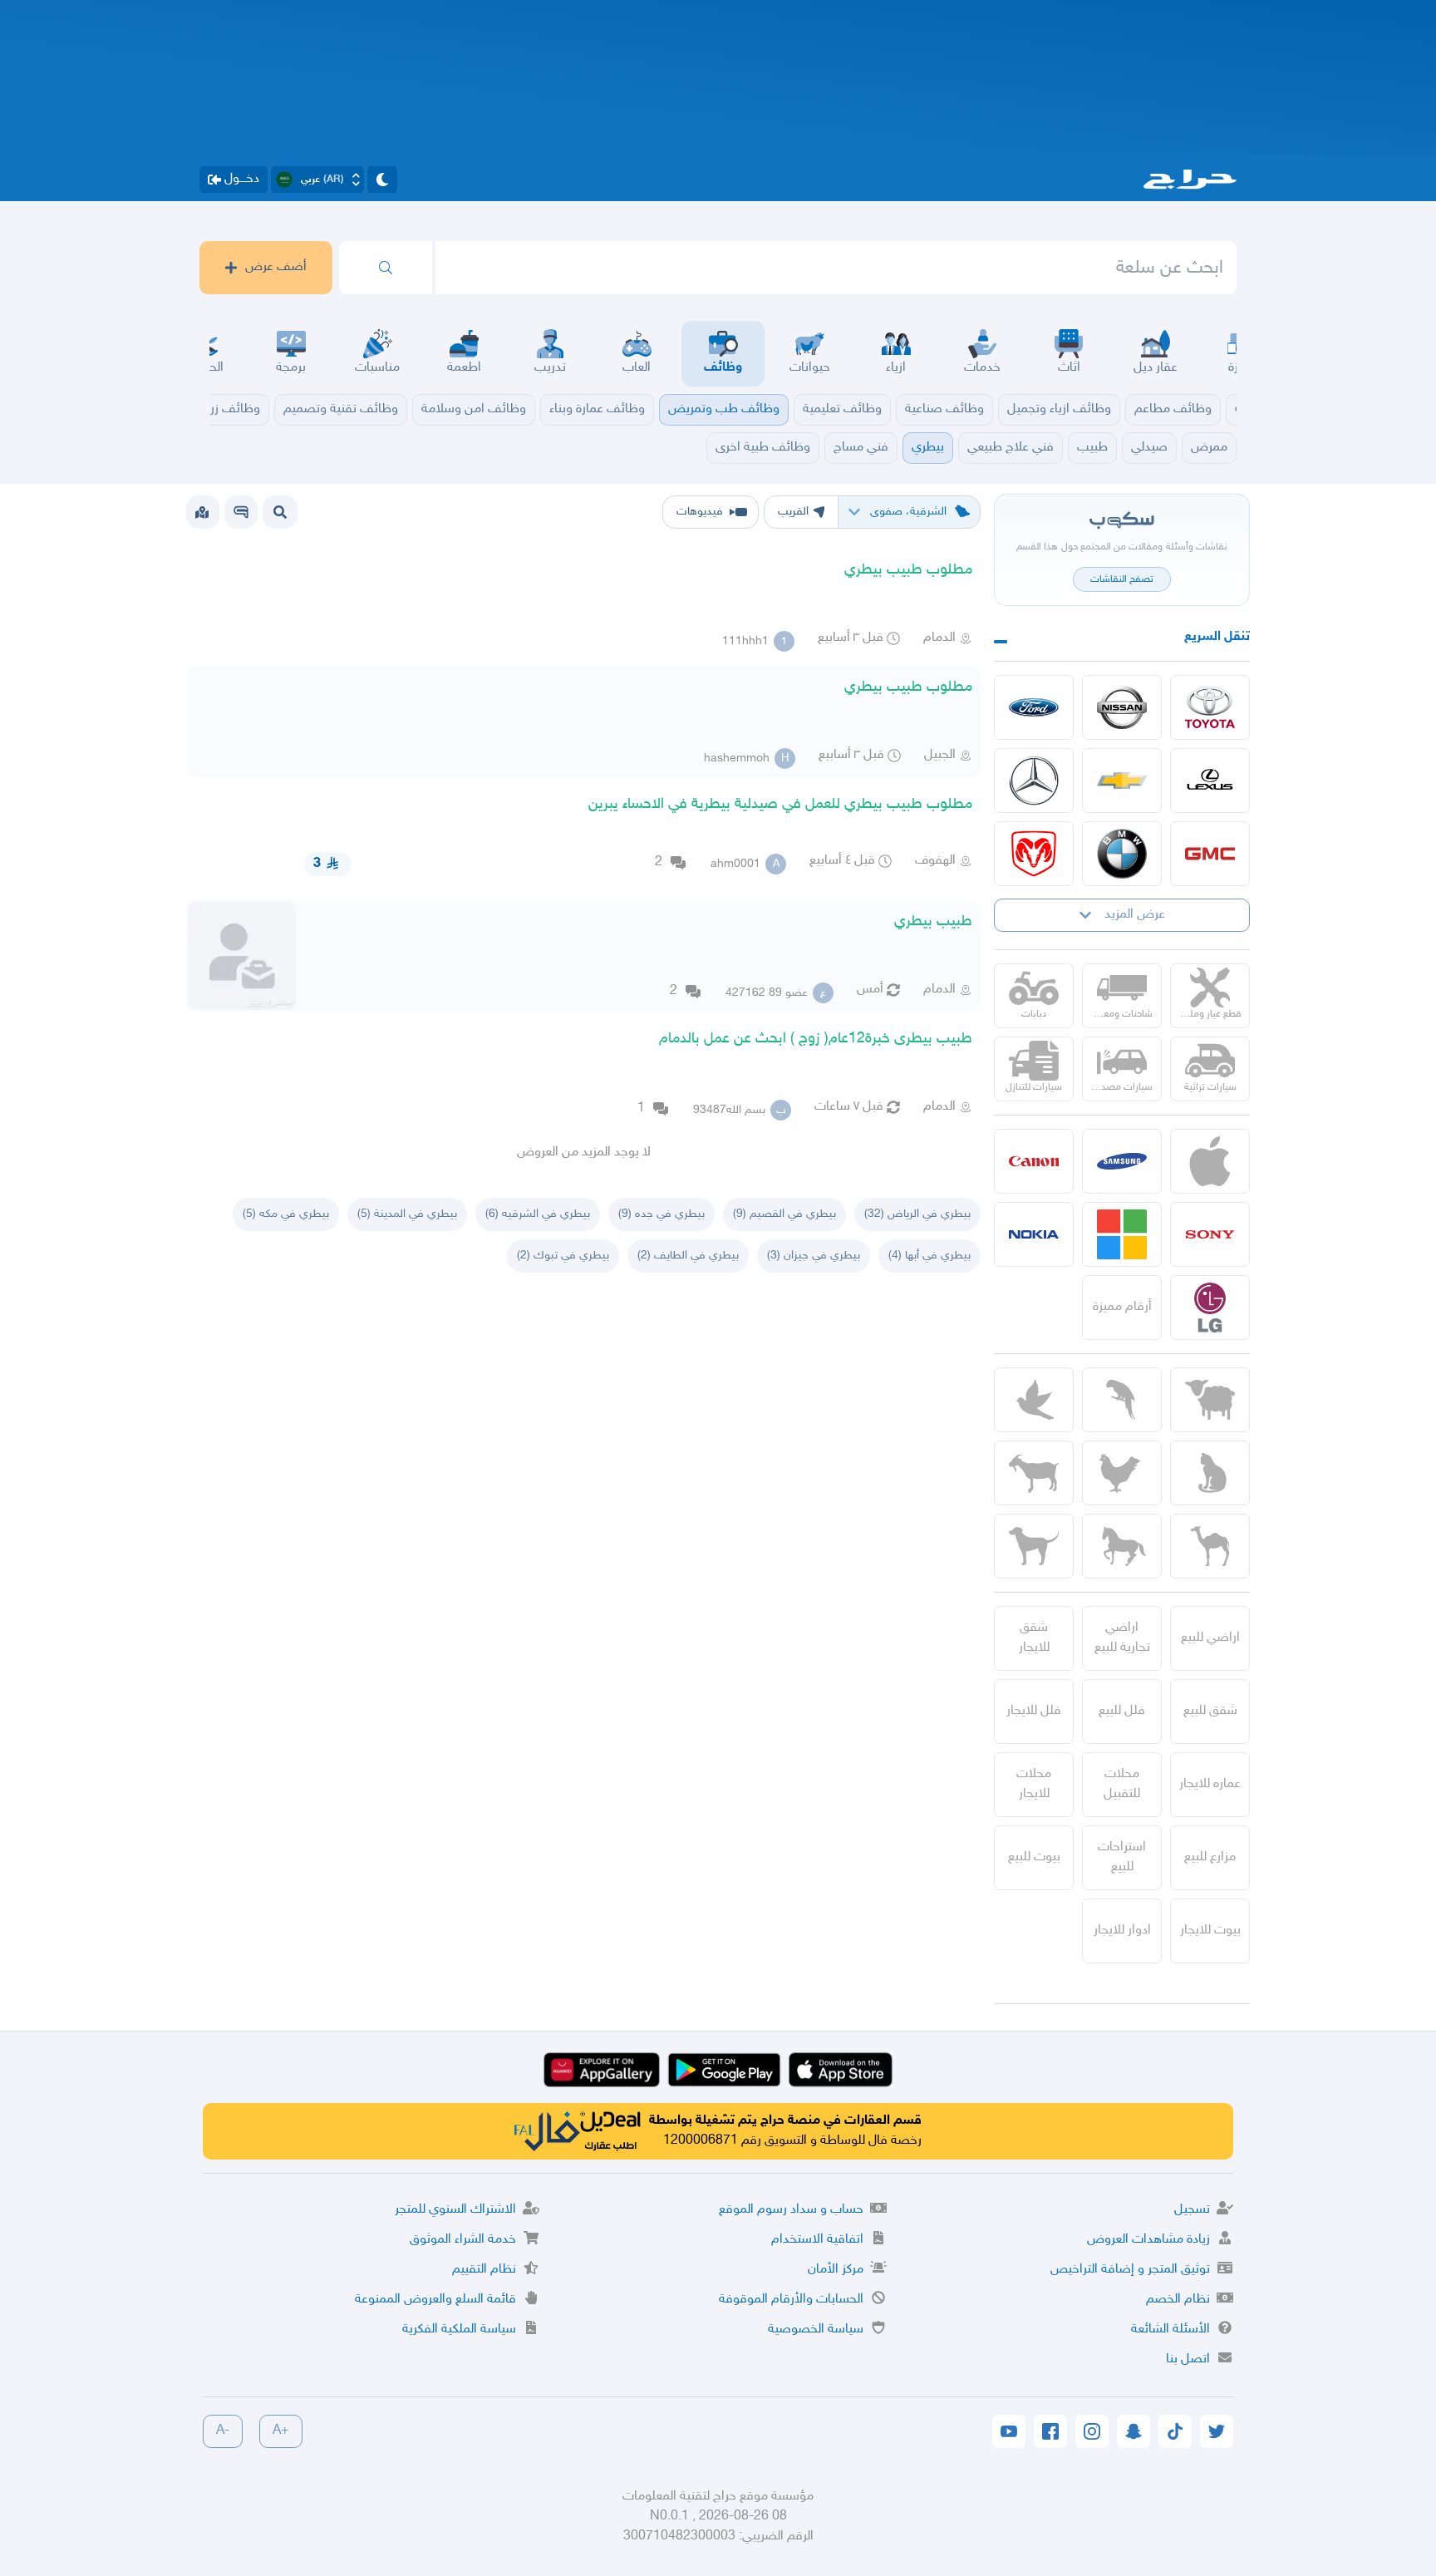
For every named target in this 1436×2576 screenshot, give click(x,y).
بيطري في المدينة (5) (407, 1214)
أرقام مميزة (1122, 1307)
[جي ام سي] (1210, 854)
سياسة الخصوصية (816, 2330)
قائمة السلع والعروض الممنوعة (435, 2300)
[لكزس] (1210, 781)
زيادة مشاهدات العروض (1148, 2240)
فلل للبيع (1122, 1711)
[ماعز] (1034, 1473)
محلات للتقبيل (1122, 1784)
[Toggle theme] (382, 180)
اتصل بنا (1188, 2359)
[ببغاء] (1122, 1400)
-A (223, 2431)
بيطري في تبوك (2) (563, 1256)
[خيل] (1122, 1546)
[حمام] (1034, 1400)
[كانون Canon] (1034, 1161)
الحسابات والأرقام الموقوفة (791, 2300)
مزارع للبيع (1210, 1857)
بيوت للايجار (1210, 1931)
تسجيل (1192, 2210)
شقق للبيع (1210, 1711)
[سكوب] (241, 512)
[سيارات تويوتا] (1210, 707)
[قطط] (1210, 1473)
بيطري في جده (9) (661, 1214)
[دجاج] (1122, 1473)
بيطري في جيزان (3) (814, 1256)
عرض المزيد (1135, 915)
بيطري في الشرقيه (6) (538, 1214)
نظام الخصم (1178, 2300)
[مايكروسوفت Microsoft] (1122, 1234)
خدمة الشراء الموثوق (463, 2240)
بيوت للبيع (1034, 1857)
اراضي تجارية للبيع (1122, 1638)
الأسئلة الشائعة (1170, 2330)
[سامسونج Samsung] (1122, 1161)
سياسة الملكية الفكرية (459, 2330)
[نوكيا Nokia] (1034, 1234)
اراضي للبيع (1210, 1638)
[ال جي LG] (1210, 1308)
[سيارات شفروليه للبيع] (1122, 781)
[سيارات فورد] (1034, 707)
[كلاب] (1034, 1546)
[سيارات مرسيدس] (1034, 781)
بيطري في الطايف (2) (688, 1256)
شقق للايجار (1034, 1638)
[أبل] (1210, 1546)
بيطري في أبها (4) (929, 1256)
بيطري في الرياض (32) (917, 1214)
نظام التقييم (484, 2270)
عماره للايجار (1210, 1784)
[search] (386, 268)
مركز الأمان (836, 2270)
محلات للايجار (1034, 1784)
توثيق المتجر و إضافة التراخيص (1130, 2270)
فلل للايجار (1034, 1711)
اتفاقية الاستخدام (817, 2240)
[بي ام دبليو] (1122, 854)
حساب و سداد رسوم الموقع (791, 2210)
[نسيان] (1122, 707)
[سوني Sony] (1210, 1234)
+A (281, 2431)
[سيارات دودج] (1034, 854)
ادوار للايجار (1122, 1931)
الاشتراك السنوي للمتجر (455, 2210)
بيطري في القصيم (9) (784, 1214)
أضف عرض (276, 267)
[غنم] (1210, 1400)
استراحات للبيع (1122, 1857)
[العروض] (202, 512)
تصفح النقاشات (1122, 579)
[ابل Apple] (1210, 1161)
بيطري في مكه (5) (286, 1214)
